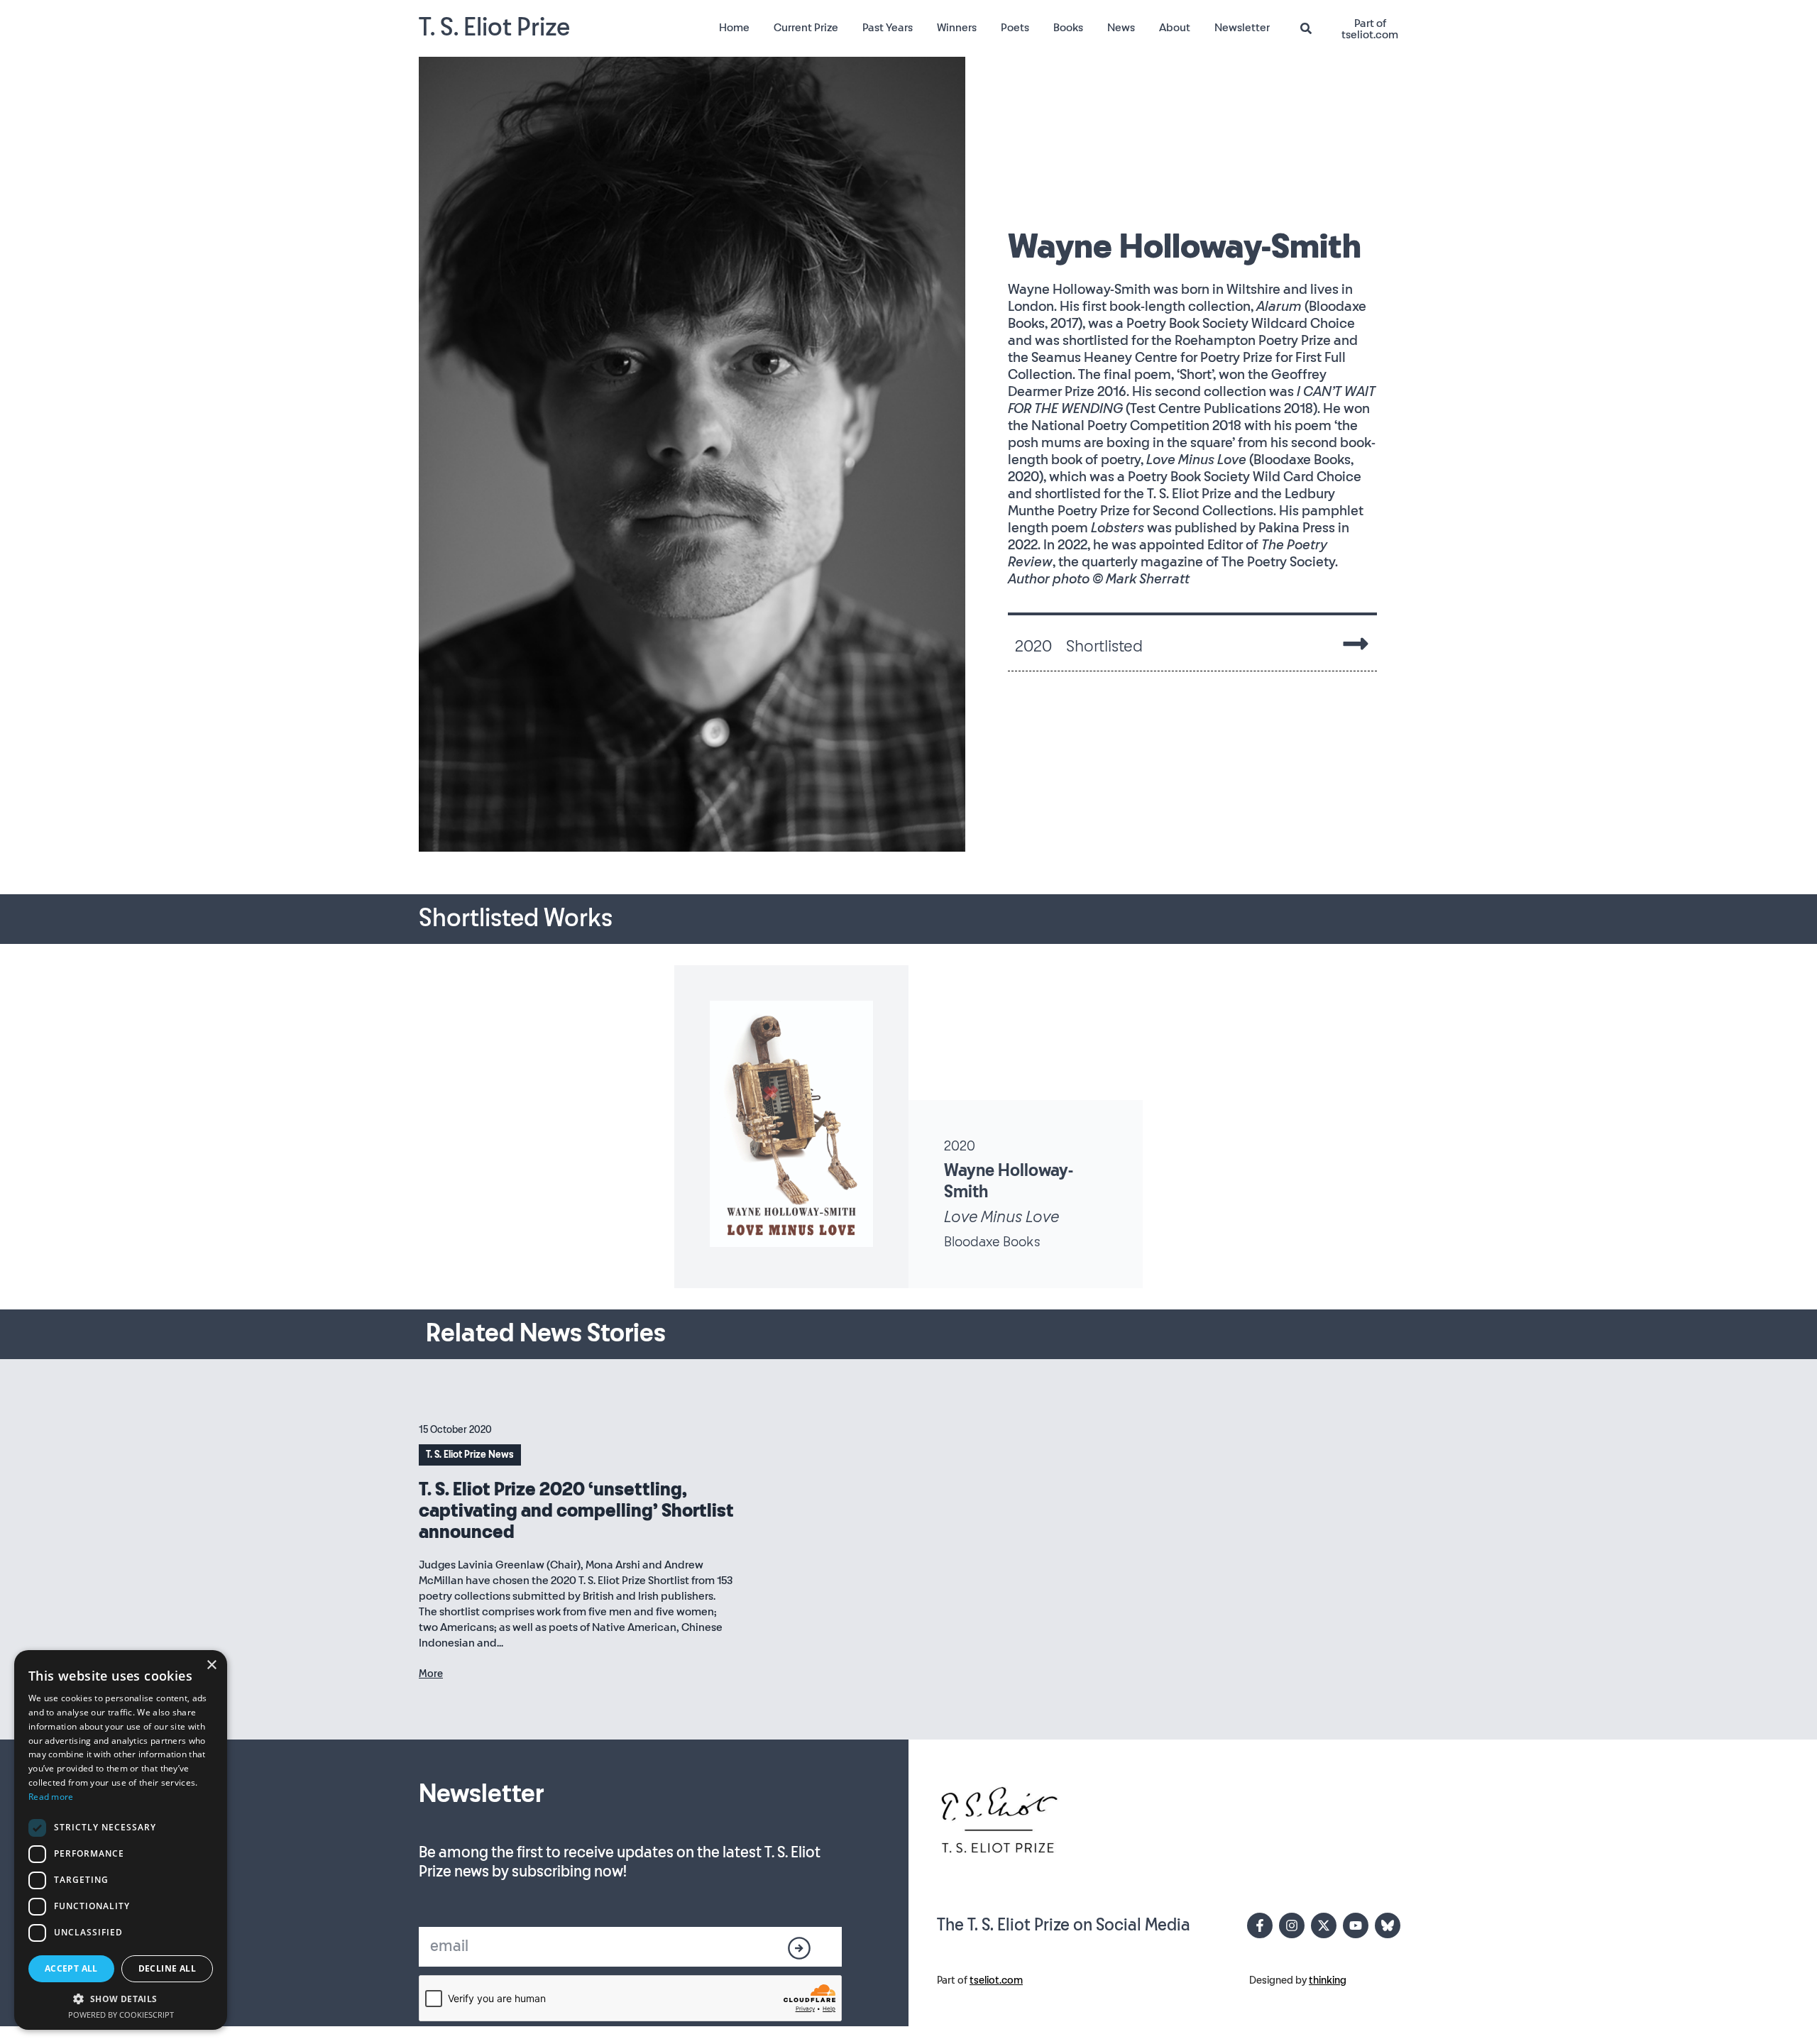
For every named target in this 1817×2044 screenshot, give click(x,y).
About (1175, 28)
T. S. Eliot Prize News (470, 1455)
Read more (51, 1797)
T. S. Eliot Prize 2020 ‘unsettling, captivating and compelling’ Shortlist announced (576, 1511)
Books (1068, 28)
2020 (960, 1146)
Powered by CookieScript (121, 2015)
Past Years (888, 28)
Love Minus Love (1001, 1217)
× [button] (211, 1665)
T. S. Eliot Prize (494, 28)
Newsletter (1242, 28)
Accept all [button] (71, 1968)
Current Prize (806, 28)
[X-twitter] (1324, 1925)
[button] (121, 1999)
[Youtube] (1356, 1925)
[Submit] (800, 1948)
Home (734, 28)
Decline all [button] (167, 1968)
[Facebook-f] (1260, 1925)
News (1121, 28)
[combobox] (1312, 29)
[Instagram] (1292, 1925)
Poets (1015, 28)
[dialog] (121, 1840)
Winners (957, 28)
